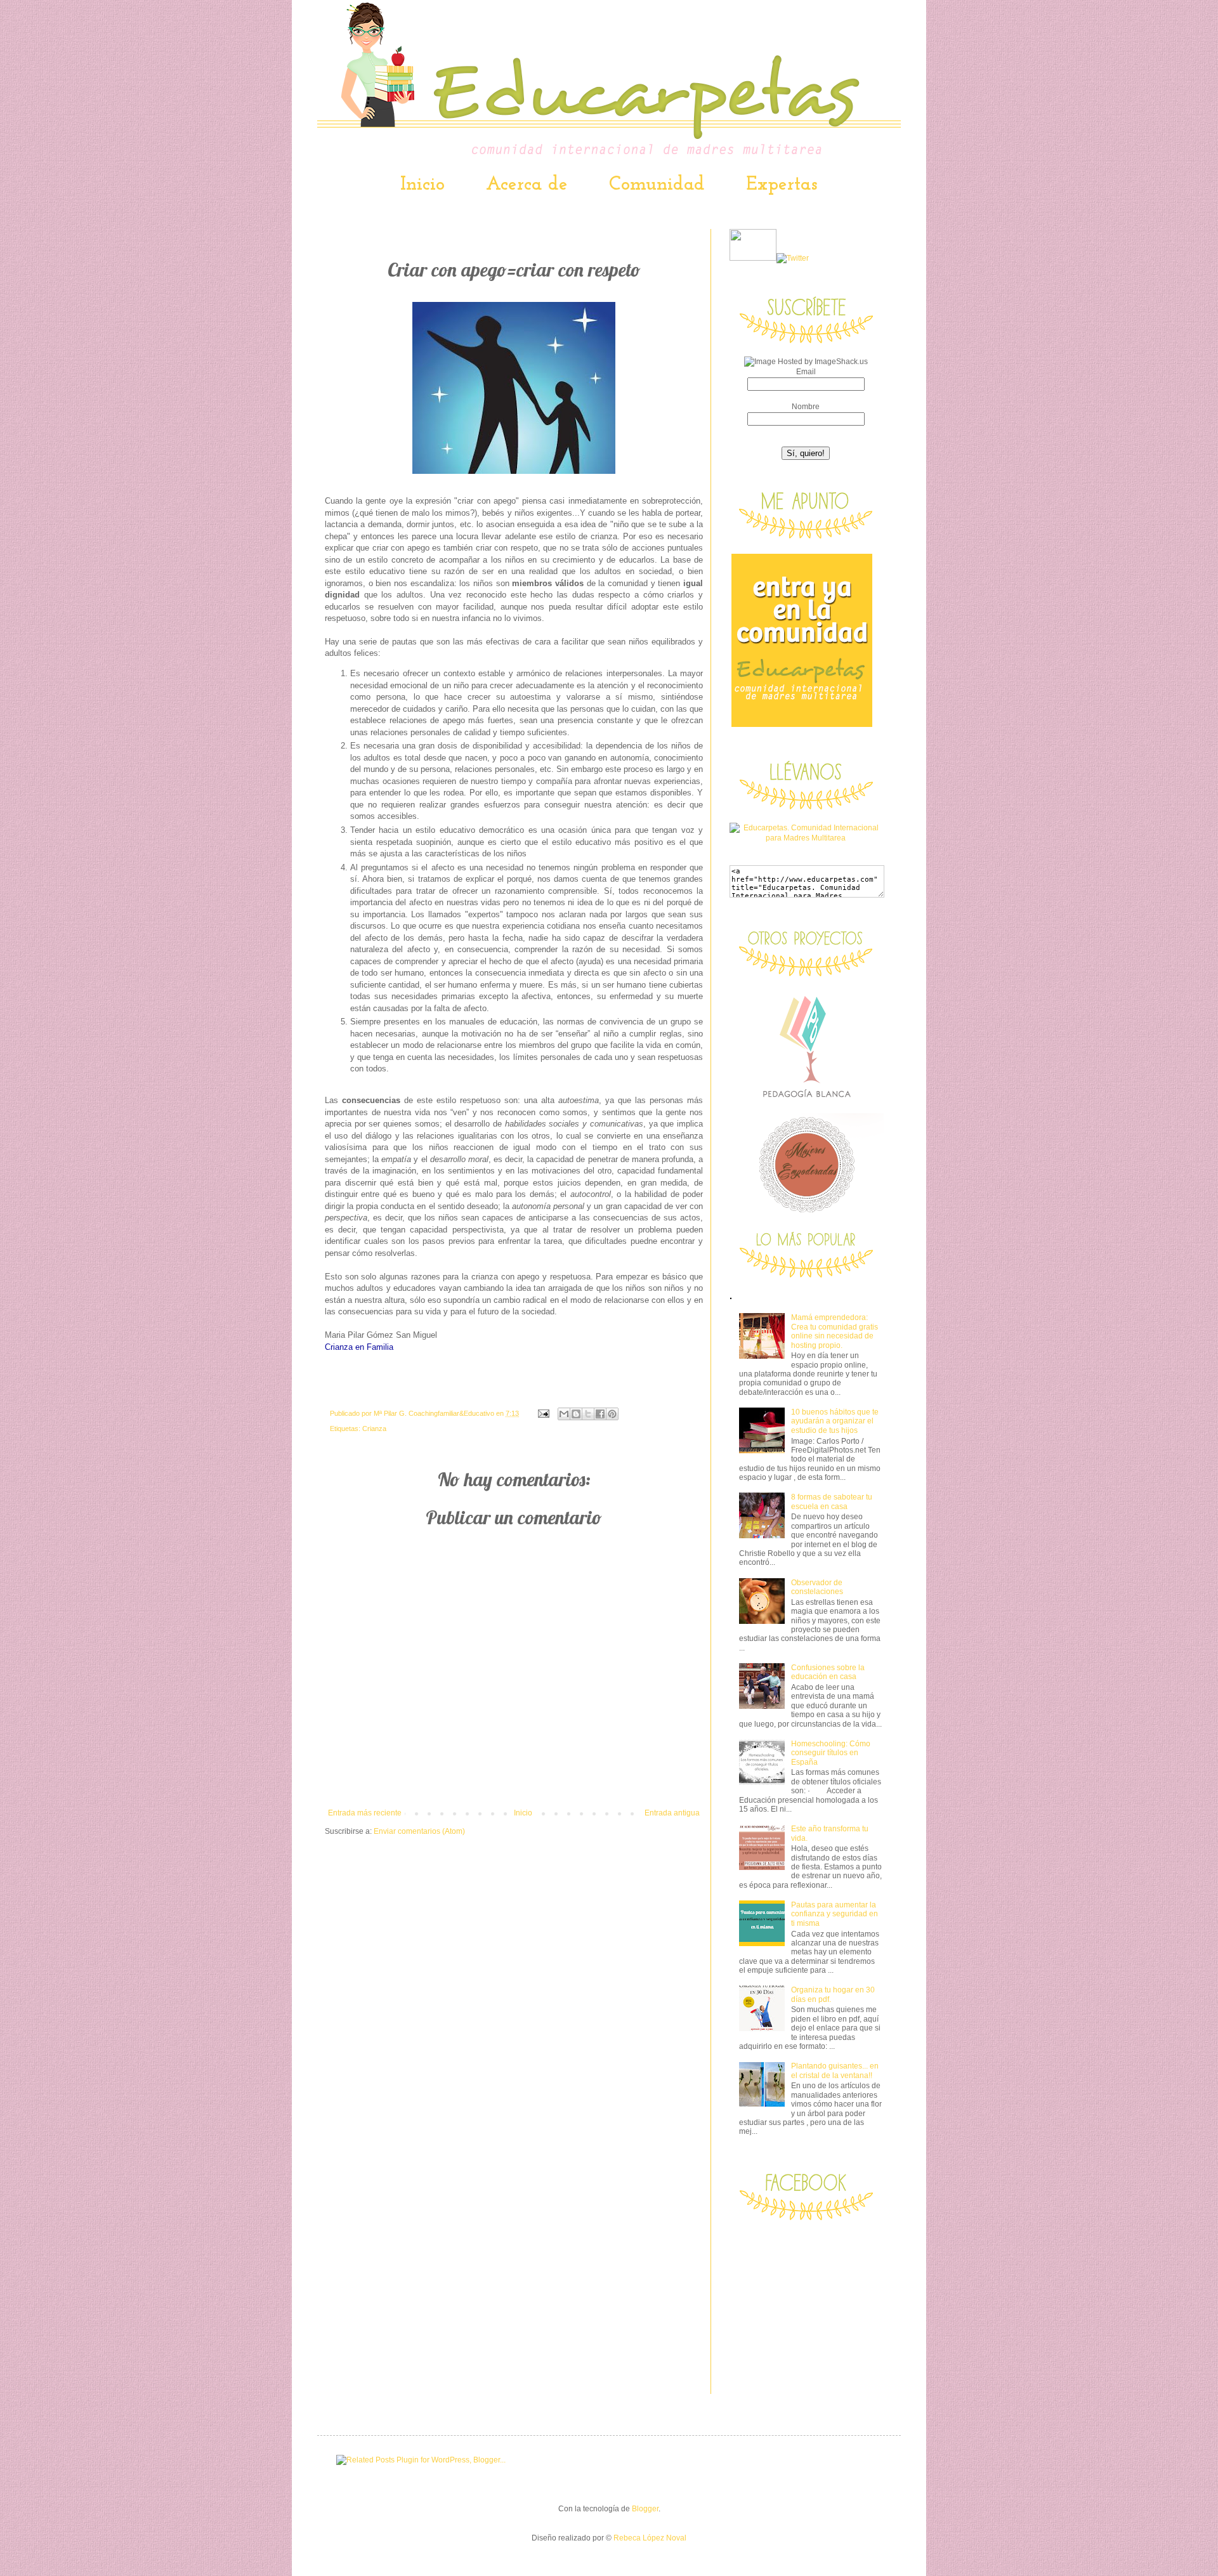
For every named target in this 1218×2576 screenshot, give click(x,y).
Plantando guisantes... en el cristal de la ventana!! (835, 2070)
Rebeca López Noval (650, 2538)
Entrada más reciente (365, 1813)
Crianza (374, 1429)
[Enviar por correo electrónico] (564, 1414)
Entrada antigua (672, 1813)
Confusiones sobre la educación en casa (828, 1672)
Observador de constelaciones (817, 1587)
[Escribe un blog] (576, 1414)
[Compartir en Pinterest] (612, 1414)
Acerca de (527, 185)
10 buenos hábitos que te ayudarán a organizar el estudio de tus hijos (835, 1421)
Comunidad (657, 185)
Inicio (422, 185)
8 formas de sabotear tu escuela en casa (832, 1501)
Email (806, 372)
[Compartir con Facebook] (600, 1414)
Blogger (645, 2509)
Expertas (782, 185)
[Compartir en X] (588, 1414)
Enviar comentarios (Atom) (419, 1831)
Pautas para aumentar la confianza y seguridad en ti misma (835, 1914)
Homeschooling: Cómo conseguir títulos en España (831, 1753)
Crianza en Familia (359, 1347)
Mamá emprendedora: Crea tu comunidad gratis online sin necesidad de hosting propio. (835, 1331)
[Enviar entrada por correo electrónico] (543, 1413)
